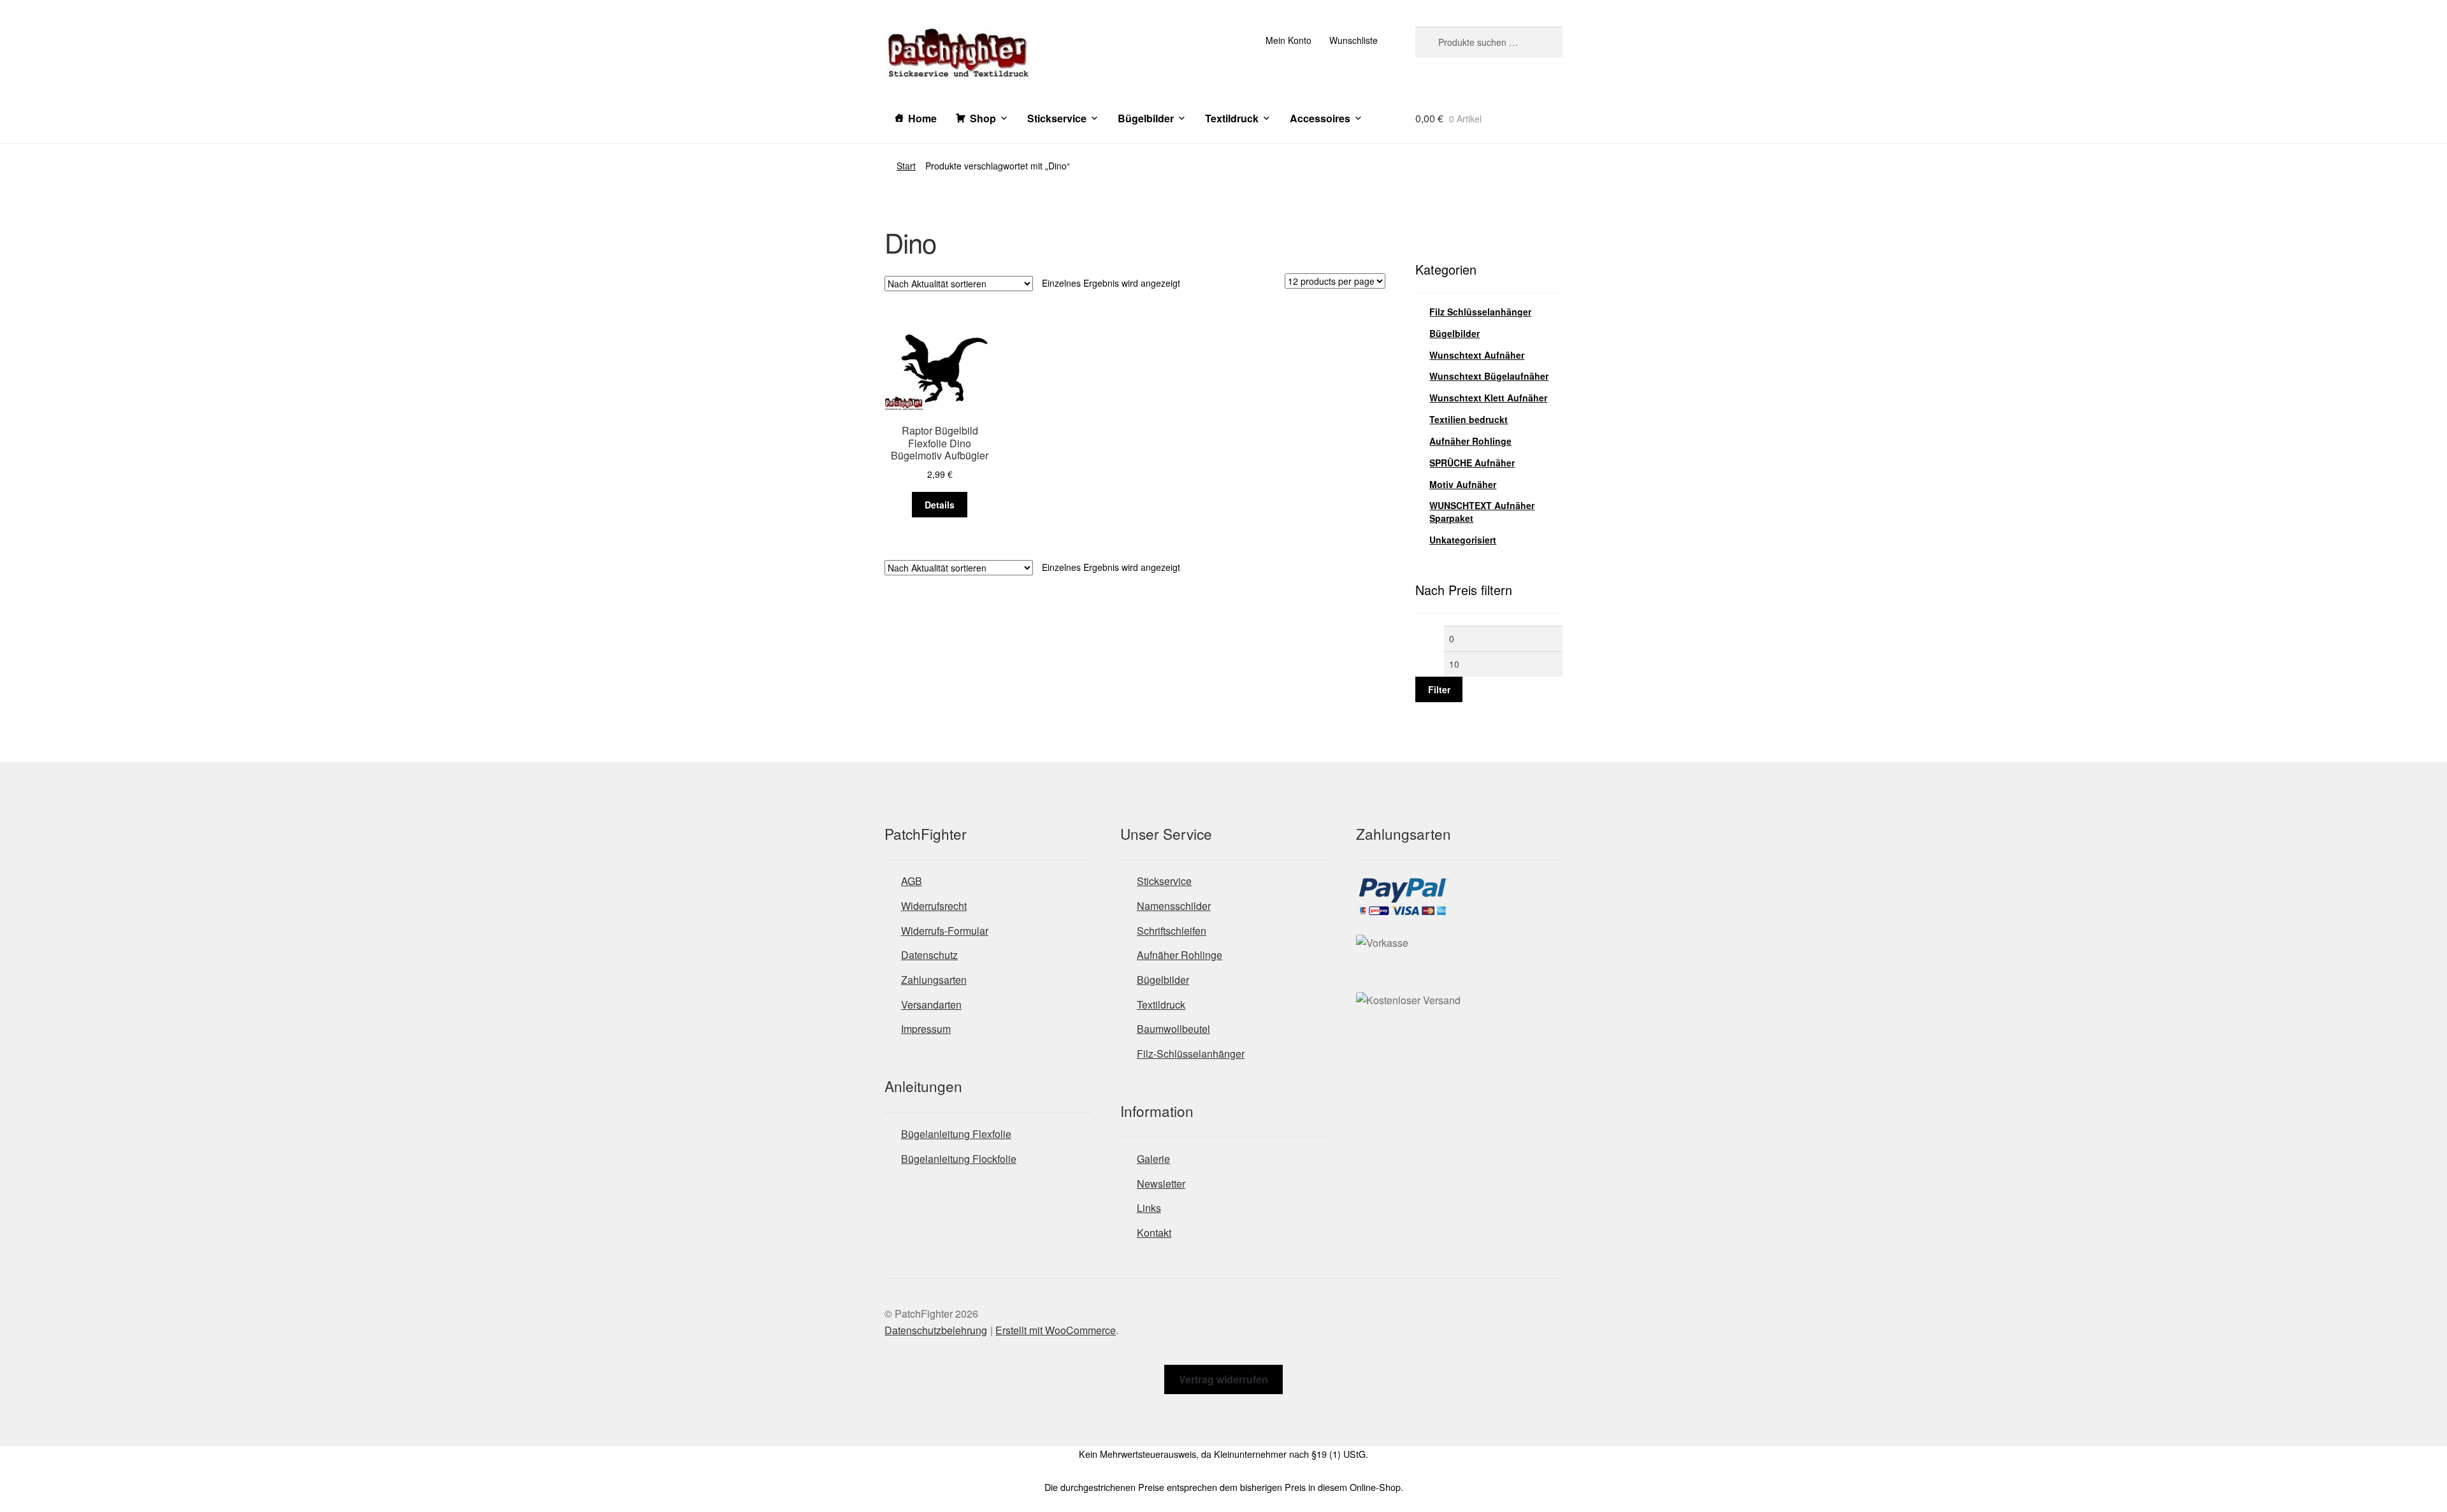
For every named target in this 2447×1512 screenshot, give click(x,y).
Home (922, 118)
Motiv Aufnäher (1463, 484)
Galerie (1153, 1159)
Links (1149, 1208)
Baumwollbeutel (1173, 1029)
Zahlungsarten (934, 980)
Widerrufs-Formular (945, 931)
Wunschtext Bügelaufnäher (1489, 376)
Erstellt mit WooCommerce (1056, 1330)
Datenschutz (929, 955)
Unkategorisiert (1463, 540)
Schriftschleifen (1172, 931)
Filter (1439, 689)
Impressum (926, 1029)
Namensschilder (1174, 906)
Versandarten (931, 1004)
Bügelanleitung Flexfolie (956, 1134)
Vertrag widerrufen (1223, 1379)
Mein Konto (1288, 40)
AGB (912, 881)
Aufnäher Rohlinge (1470, 441)
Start (906, 166)
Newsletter (1161, 1184)
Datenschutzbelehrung (936, 1330)
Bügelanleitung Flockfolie (959, 1159)
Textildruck (1232, 118)
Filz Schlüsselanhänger (1480, 312)
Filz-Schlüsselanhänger (1191, 1054)
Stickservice (1057, 118)
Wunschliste (1353, 40)
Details (940, 505)
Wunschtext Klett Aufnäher (1488, 398)
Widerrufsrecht (934, 906)
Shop (983, 118)
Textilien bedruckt (1469, 419)
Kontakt (1154, 1233)
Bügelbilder (1146, 118)
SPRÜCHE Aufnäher (1472, 463)
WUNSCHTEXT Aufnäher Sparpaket (1482, 512)
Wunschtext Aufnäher (1477, 355)
